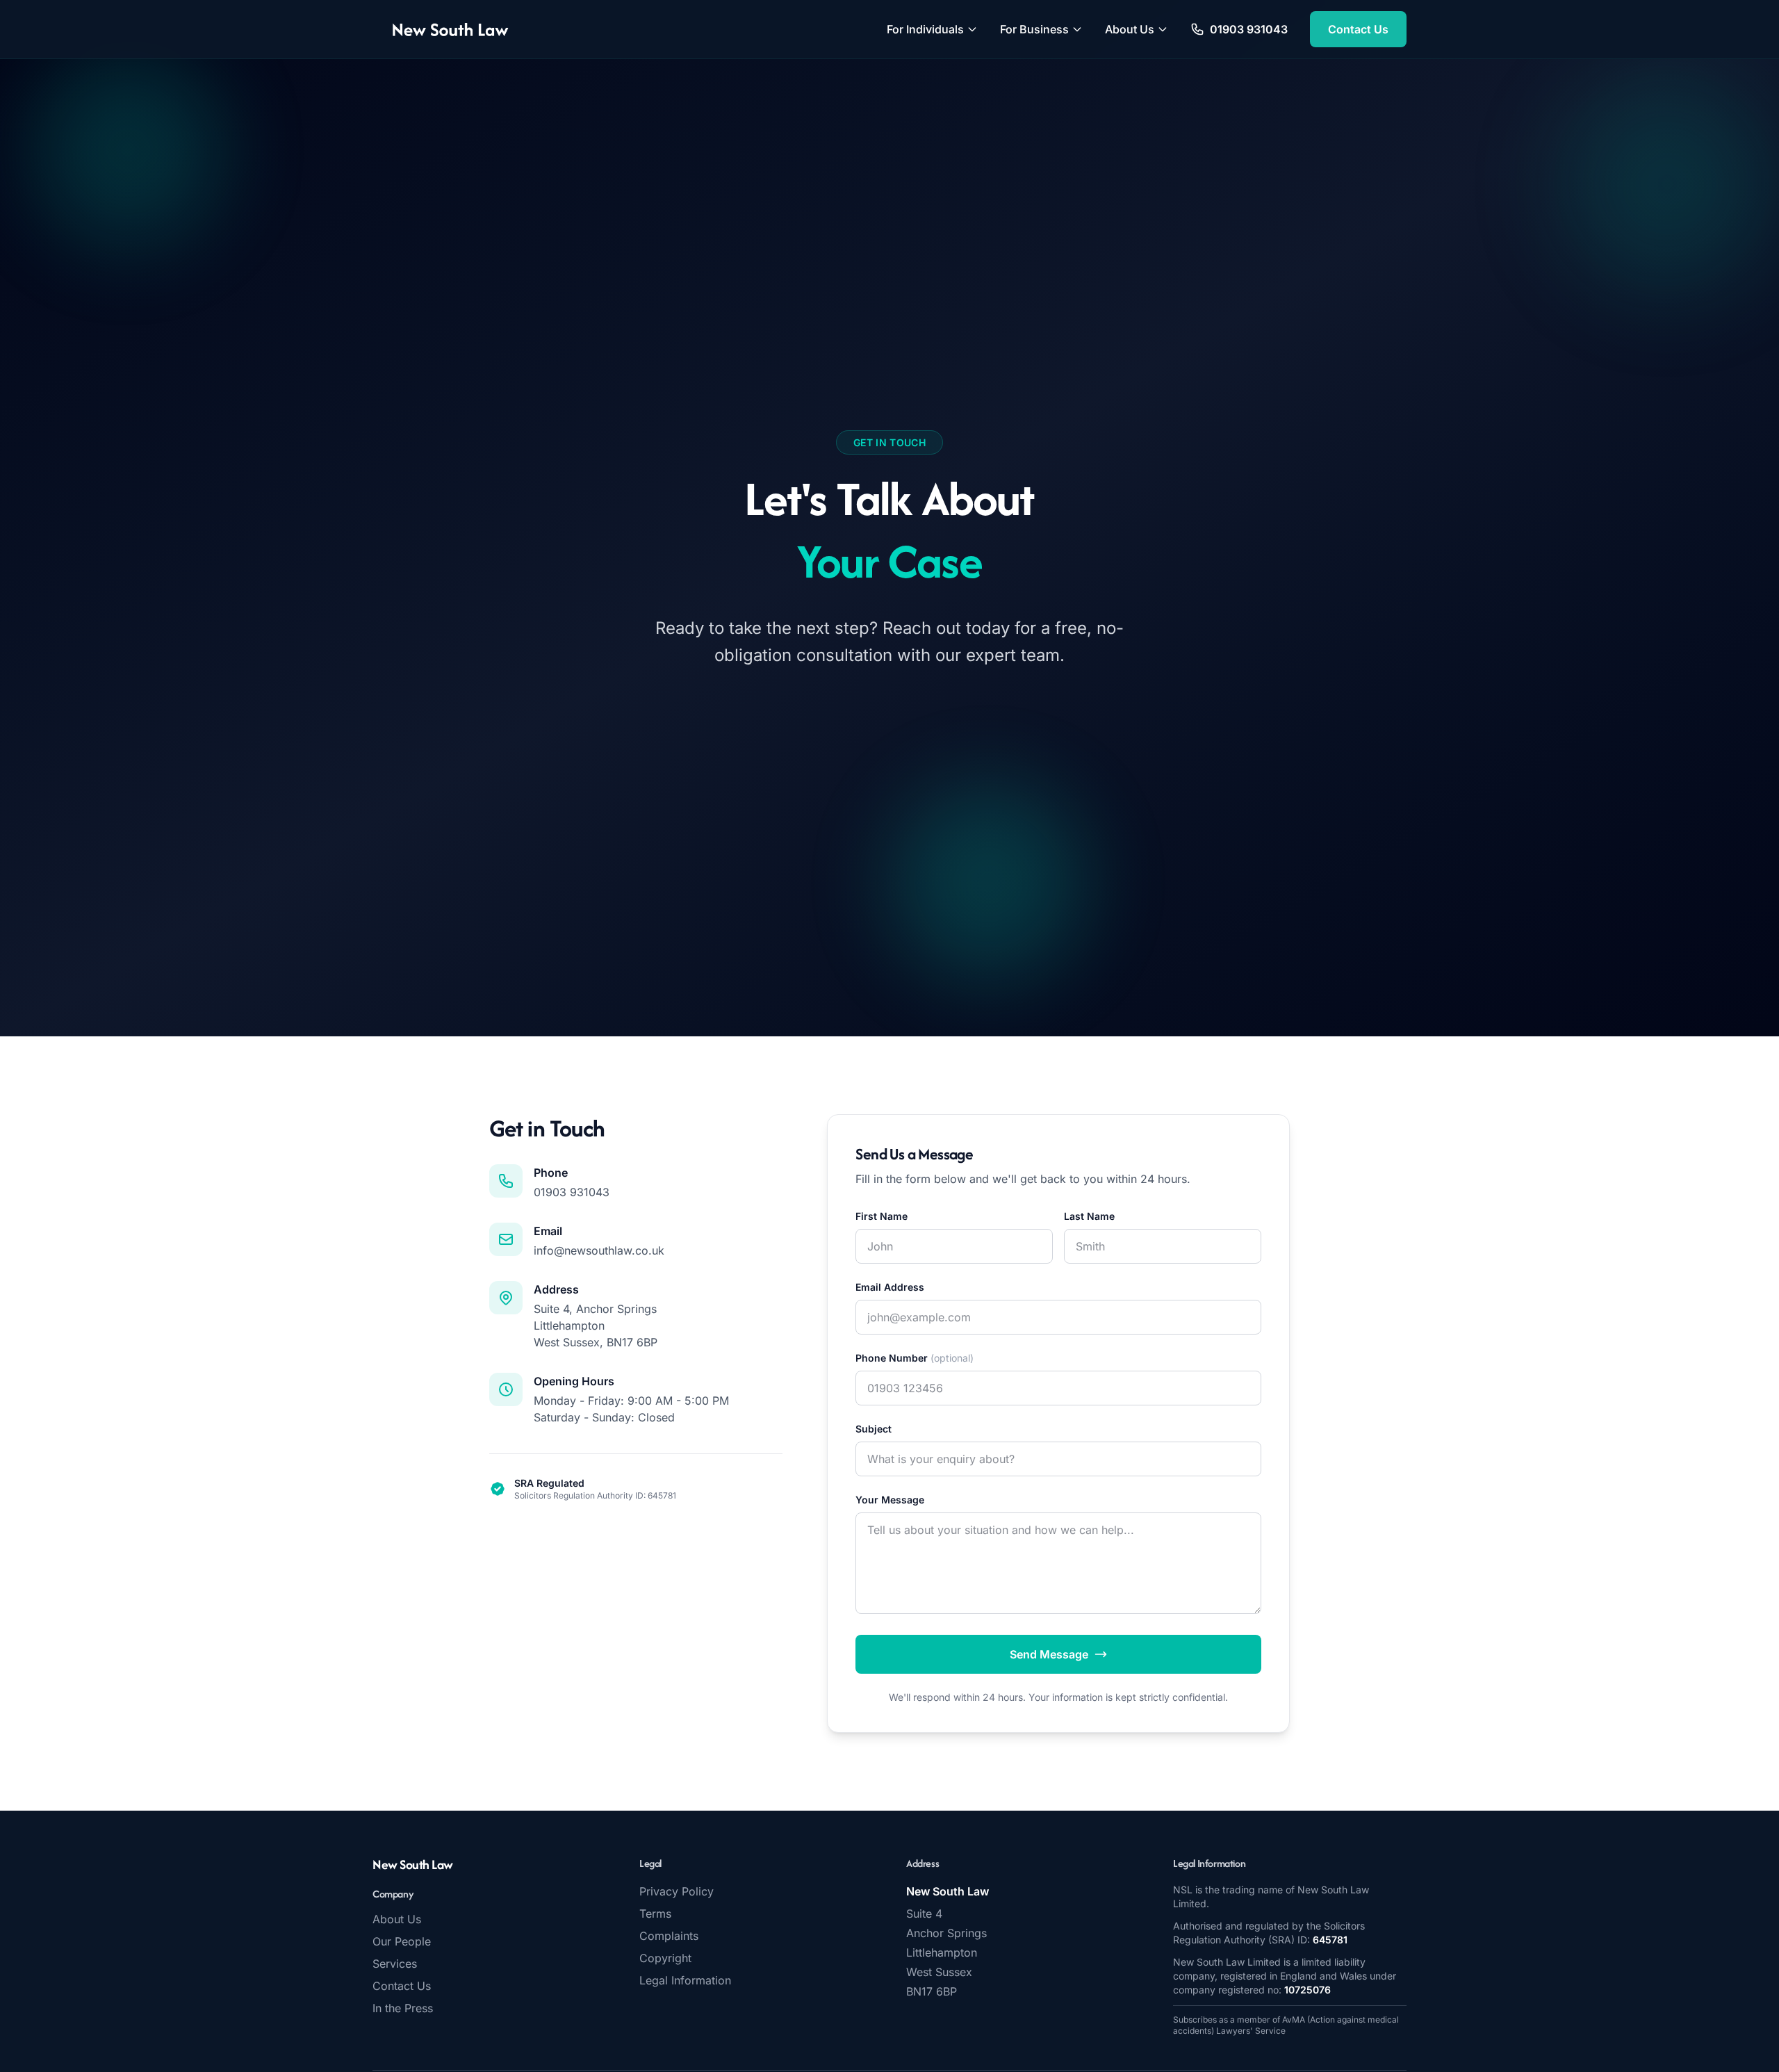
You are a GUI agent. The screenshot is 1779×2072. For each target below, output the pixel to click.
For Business (1034, 29)
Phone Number (915, 1358)
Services (395, 1964)
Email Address (890, 1287)
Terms (655, 1914)
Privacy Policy (677, 1891)
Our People (402, 1941)
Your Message (890, 1500)
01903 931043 (572, 1192)
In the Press (403, 2008)
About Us (1130, 29)
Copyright (665, 1958)
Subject (874, 1429)
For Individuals (925, 29)
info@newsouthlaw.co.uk (599, 1250)
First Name (882, 1216)
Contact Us (1358, 29)
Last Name (1089, 1216)
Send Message (1049, 1654)
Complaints (669, 1936)
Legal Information (685, 1980)
